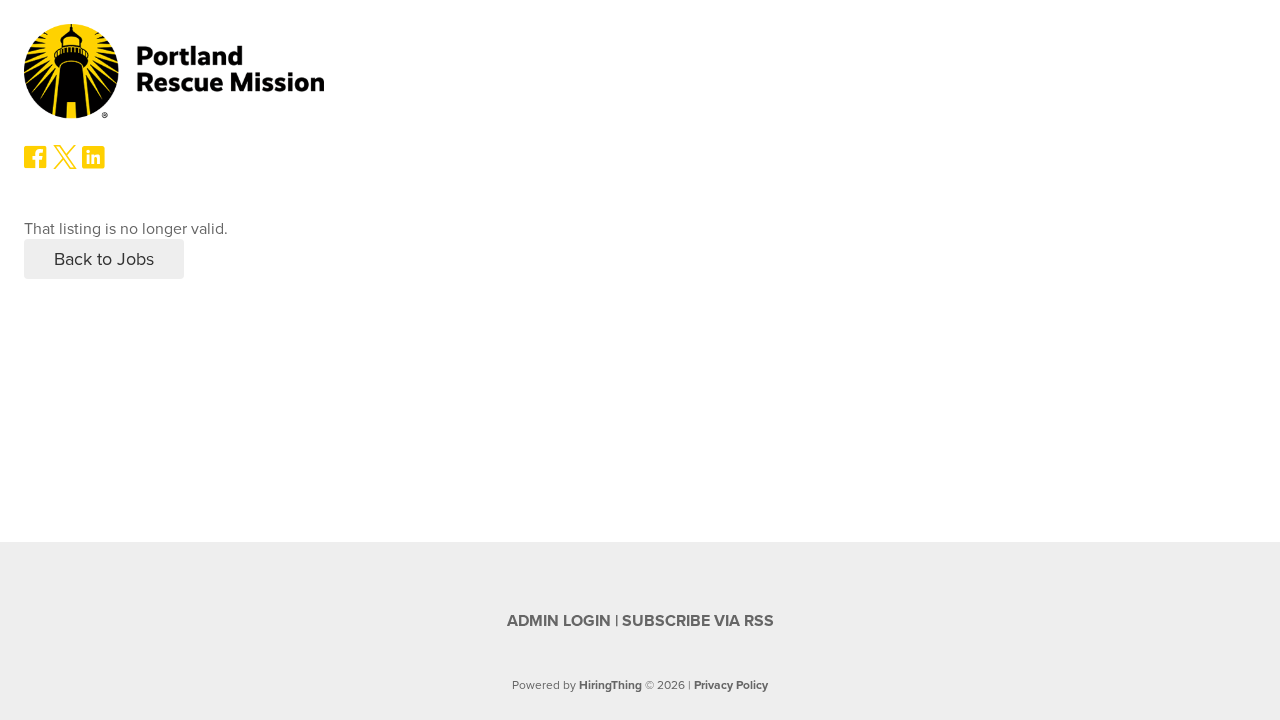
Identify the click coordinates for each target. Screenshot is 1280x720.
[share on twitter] (65, 164)
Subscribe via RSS (698, 621)
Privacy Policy (731, 685)
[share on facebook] (36, 164)
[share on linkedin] (94, 165)
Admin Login (559, 621)
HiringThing (610, 685)
